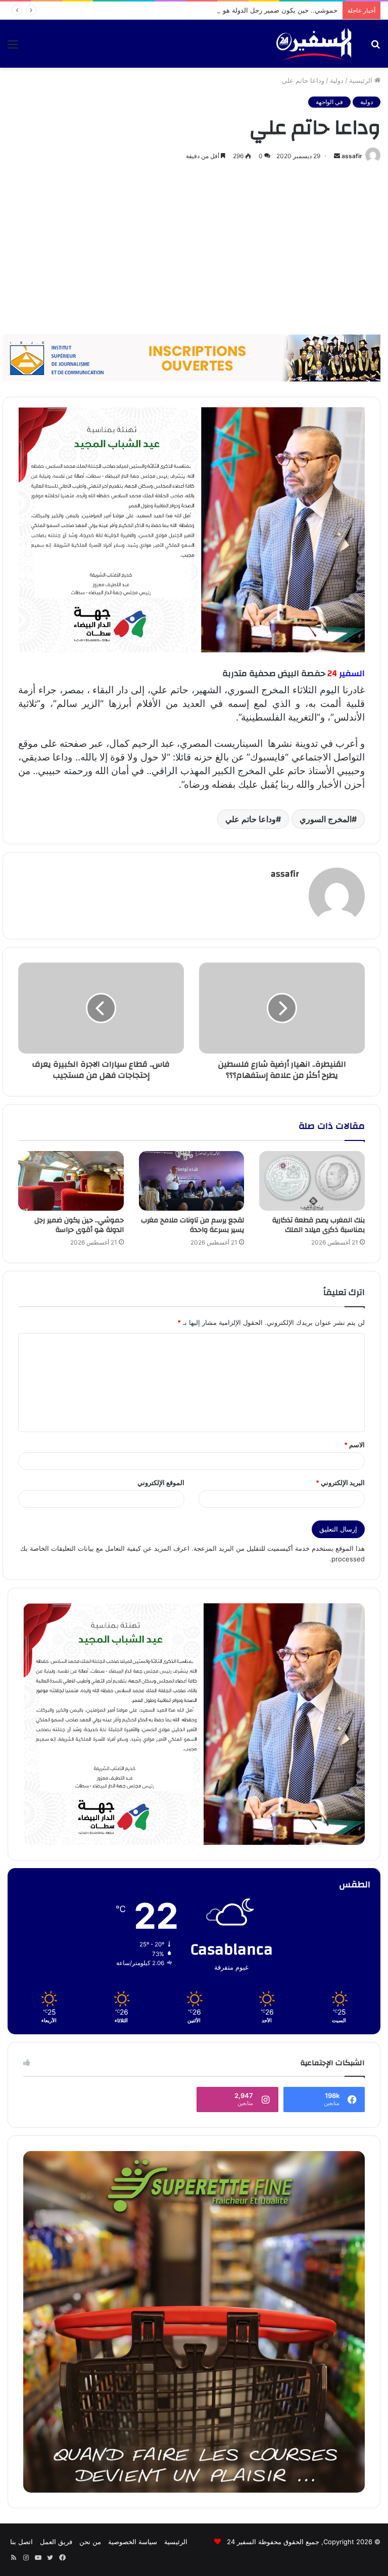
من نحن (90, 2542)
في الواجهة (329, 102)
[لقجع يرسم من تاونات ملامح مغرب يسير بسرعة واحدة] (192, 1181)
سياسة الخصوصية (133, 2542)
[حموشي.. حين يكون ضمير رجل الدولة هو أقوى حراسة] (71, 1181)
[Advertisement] (194, 249)
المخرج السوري (326, 819)
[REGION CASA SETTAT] (191, 529)
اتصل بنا (21, 2542)
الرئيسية (362, 80)
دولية (337, 80)
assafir (352, 156)
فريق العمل (56, 2542)
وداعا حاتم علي (251, 819)
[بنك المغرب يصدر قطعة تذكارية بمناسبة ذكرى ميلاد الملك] (312, 1181)
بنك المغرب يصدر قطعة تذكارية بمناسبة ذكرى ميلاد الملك (319, 1225)
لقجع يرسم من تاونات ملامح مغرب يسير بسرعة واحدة (192, 1225)
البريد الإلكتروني (340, 1483)
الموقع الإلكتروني (161, 1483)
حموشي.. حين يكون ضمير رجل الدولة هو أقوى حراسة (262, 10)
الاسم (354, 1445)
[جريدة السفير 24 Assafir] (314, 44)
